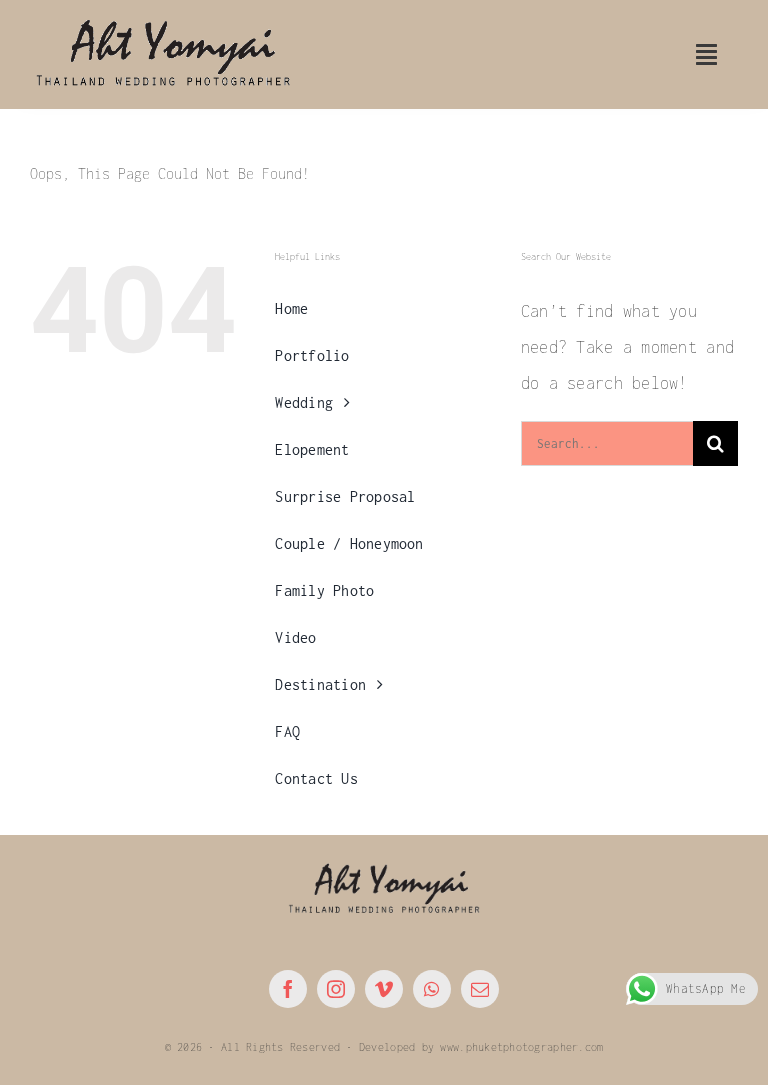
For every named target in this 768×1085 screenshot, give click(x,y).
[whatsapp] (432, 989)
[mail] (480, 989)
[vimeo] (384, 989)
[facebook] (288, 989)
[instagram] (336, 989)
